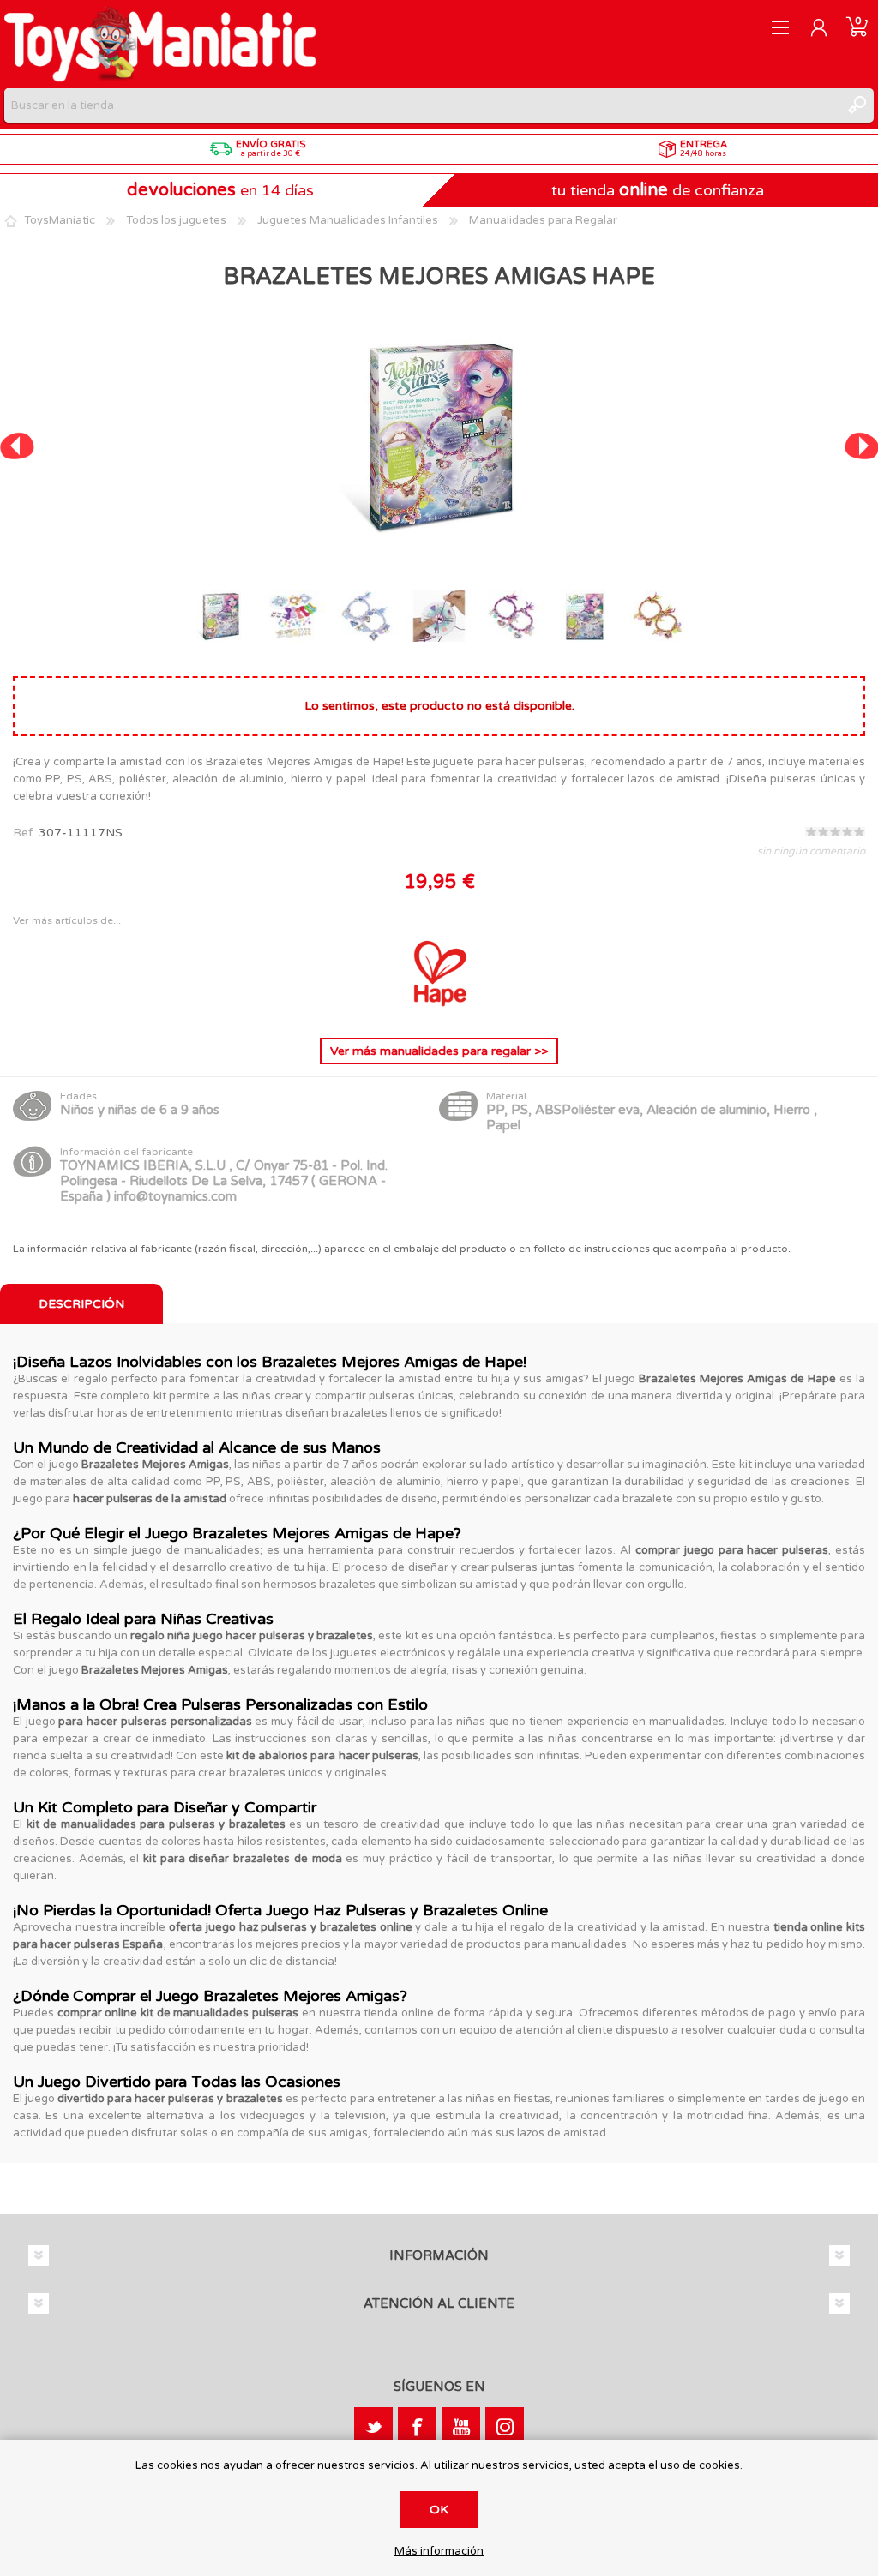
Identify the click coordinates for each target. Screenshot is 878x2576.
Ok (439, 2510)
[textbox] (422, 105)
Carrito (857, 27)
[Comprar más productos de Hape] (439, 1011)
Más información (439, 2552)
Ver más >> (439, 1051)
